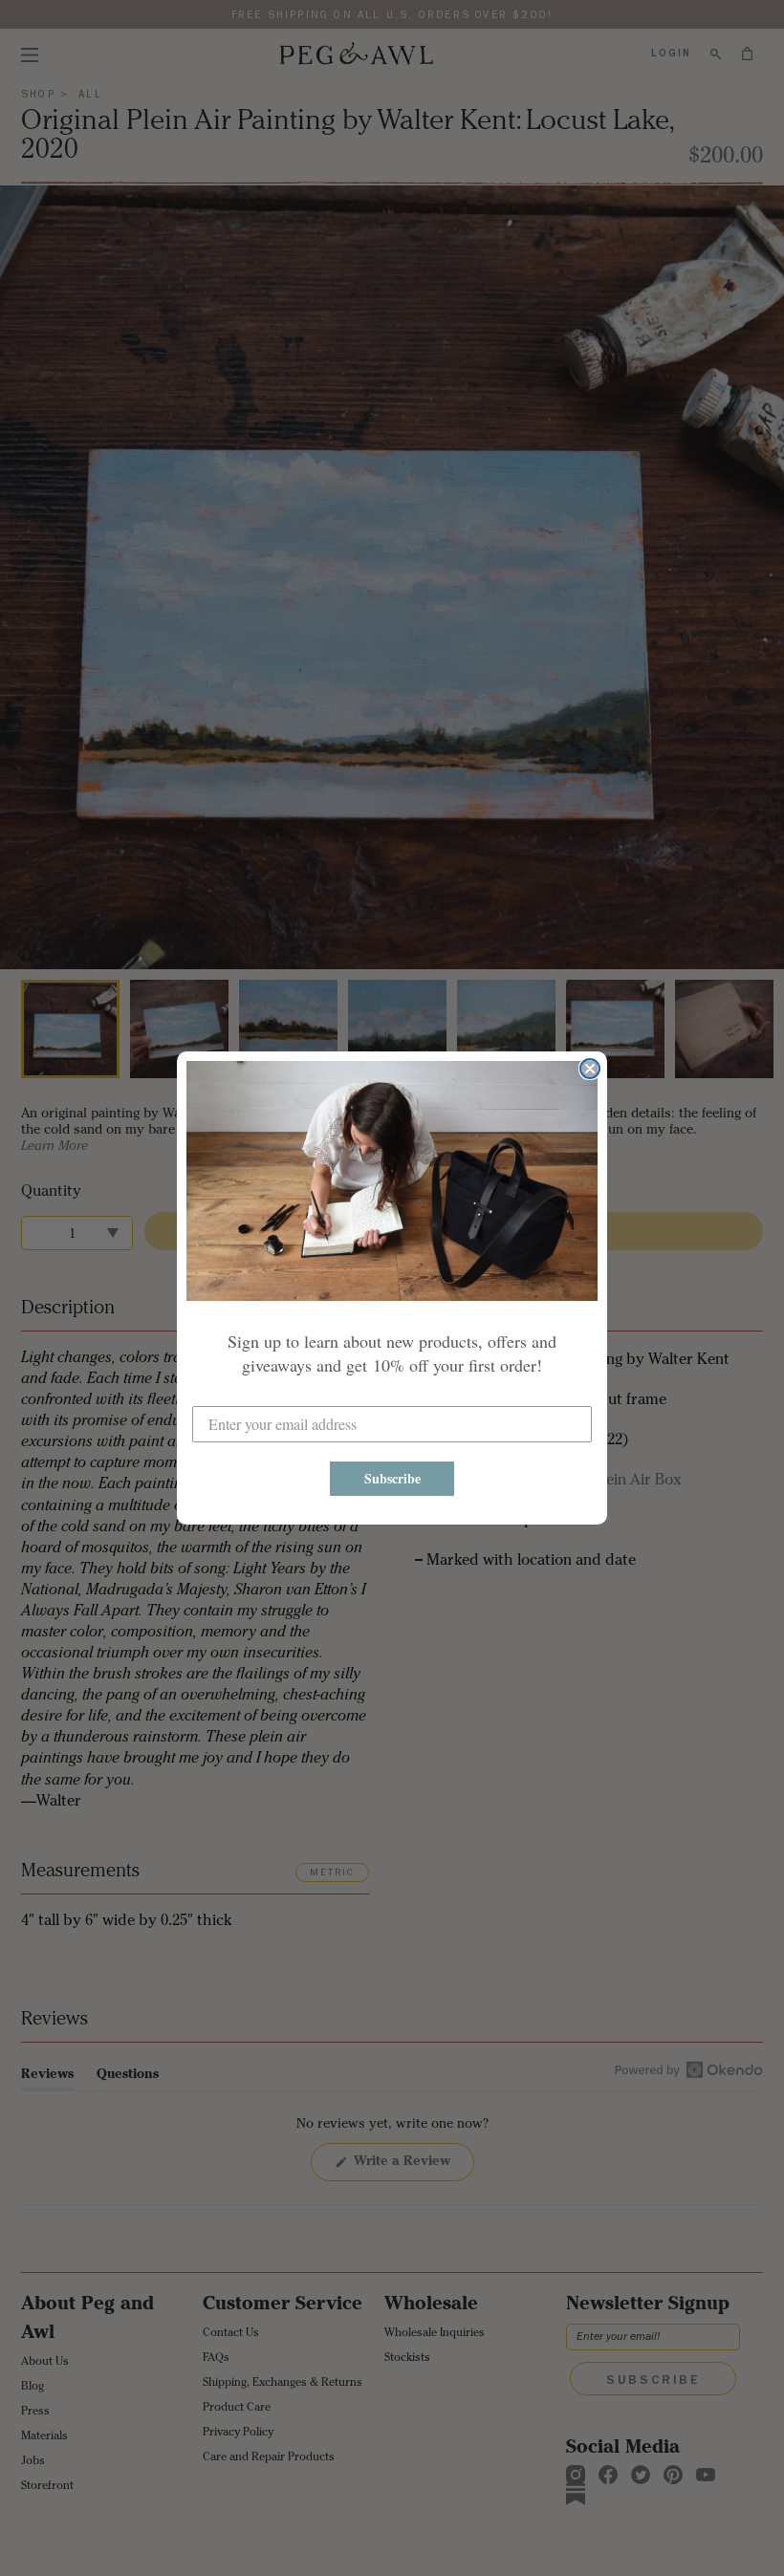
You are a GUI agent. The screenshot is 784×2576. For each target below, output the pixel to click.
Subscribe (392, 1478)
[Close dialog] (590, 1069)
